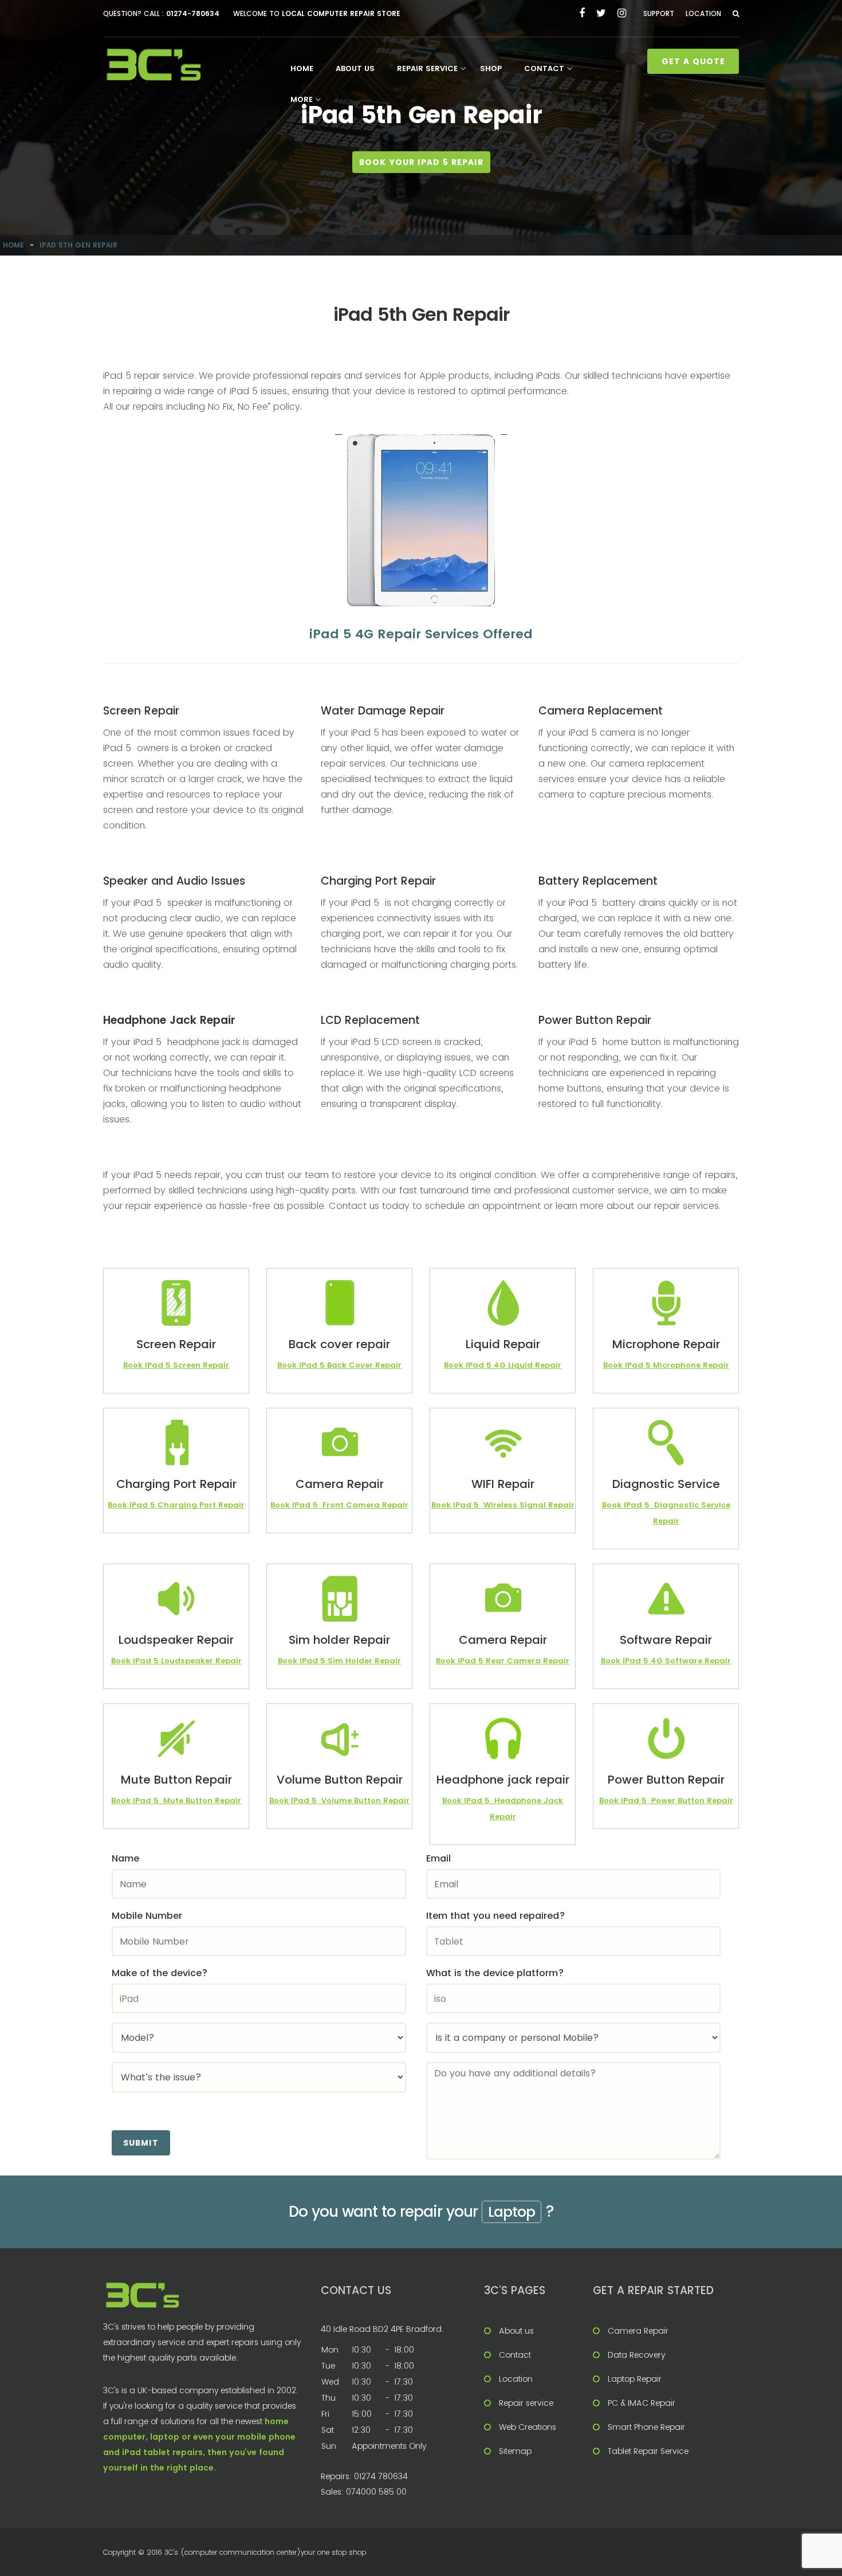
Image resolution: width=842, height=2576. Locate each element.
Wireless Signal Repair (529, 1505)
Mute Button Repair (202, 1801)
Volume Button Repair (365, 1801)
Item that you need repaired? (495, 1916)
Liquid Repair (535, 1365)
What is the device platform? (495, 1973)
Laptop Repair (635, 2379)
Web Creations (528, 2427)
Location (703, 13)
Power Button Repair (692, 1801)
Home (302, 68)
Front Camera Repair (365, 1505)
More (302, 99)
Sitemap (515, 2451)
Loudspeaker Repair (201, 1661)
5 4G (497, 1365)
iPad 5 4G (644, 1661)
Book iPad (298, 1365)
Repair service (427, 68)
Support (659, 13)
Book (447, 1661)
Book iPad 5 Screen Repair (176, 1365)
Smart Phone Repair (646, 2427)
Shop (491, 68)
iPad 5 (472, 1661)
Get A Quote (693, 61)
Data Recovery (636, 2355)
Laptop (512, 2212)
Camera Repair (638, 2331)
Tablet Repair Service (648, 2451)
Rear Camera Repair (528, 1661)
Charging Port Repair (201, 1505)
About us (355, 68)
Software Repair (698, 1661)
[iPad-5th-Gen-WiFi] (421, 520)
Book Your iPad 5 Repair (421, 162)
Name (125, 1858)
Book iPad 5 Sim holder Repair (339, 1661)
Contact (544, 68)
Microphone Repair (691, 1365)
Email (438, 1858)
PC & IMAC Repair (642, 2403)
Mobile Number (147, 1916)
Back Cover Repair (364, 1365)
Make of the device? (160, 1973)
